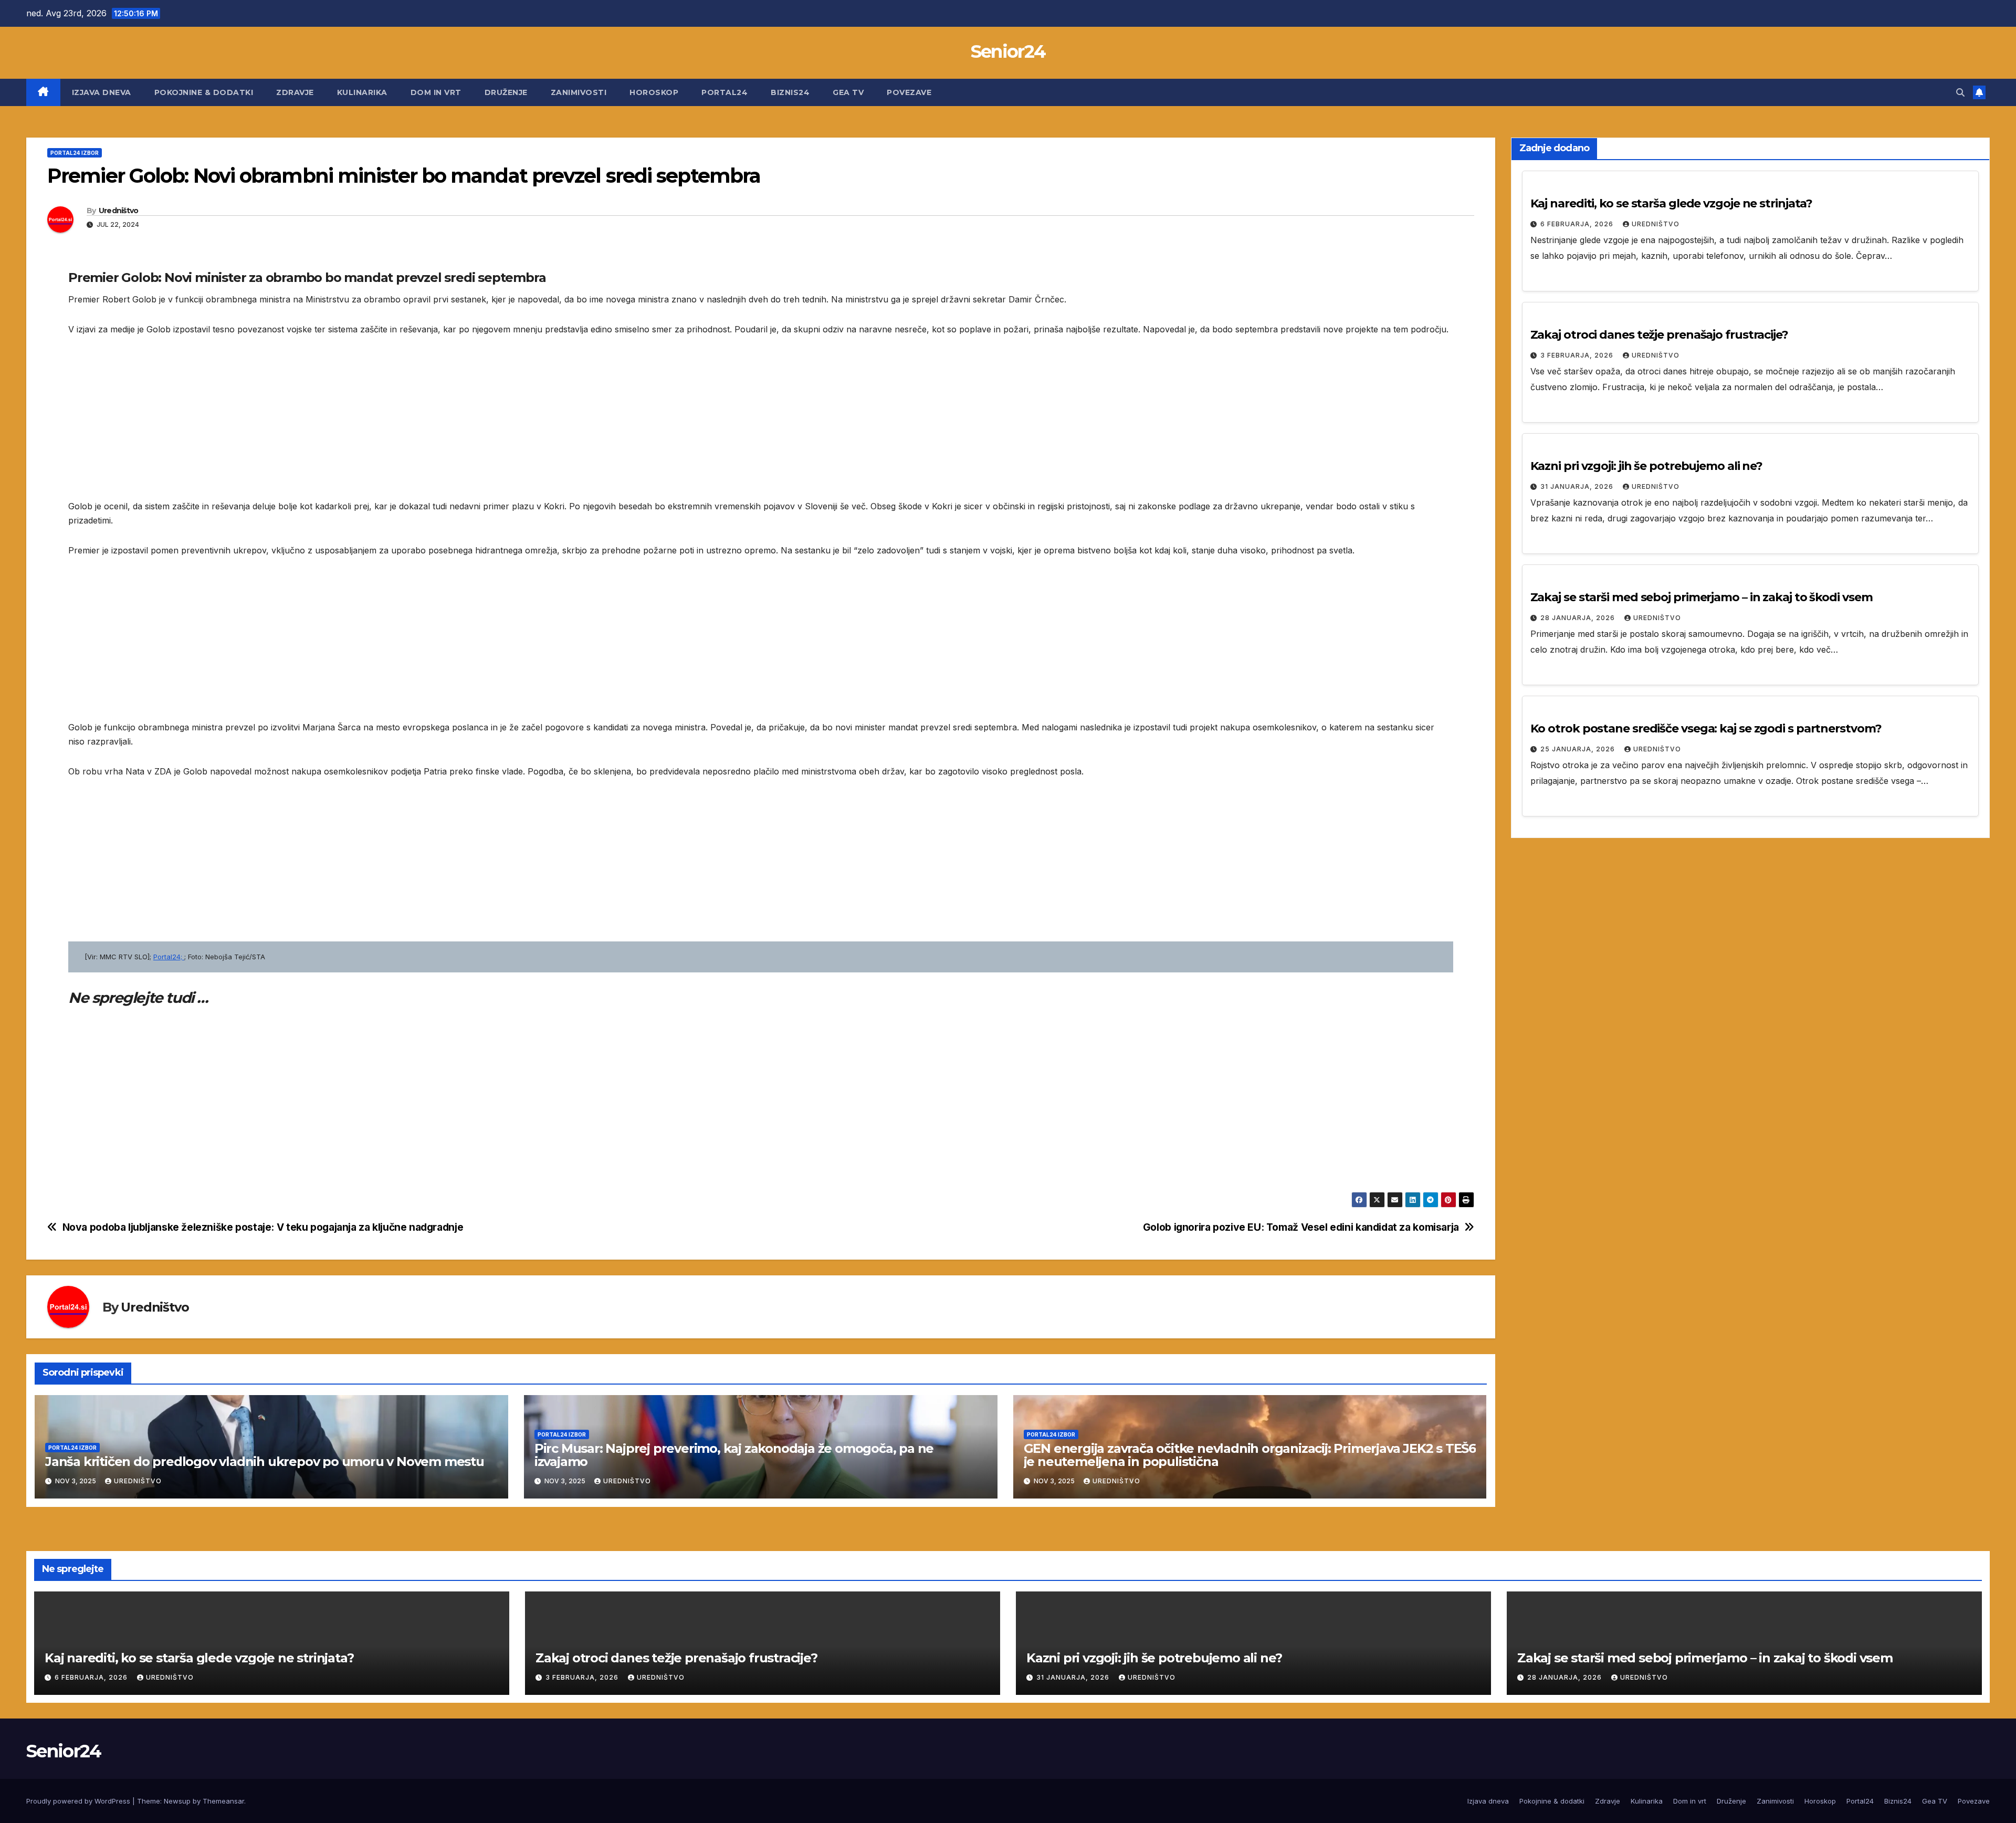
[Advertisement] (383, 426)
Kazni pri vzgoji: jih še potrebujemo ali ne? (1647, 466)
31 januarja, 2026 (1578, 486)
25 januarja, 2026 (1579, 749)
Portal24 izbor (75, 153)
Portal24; (169, 957)
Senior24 (1008, 51)
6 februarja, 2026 (1578, 224)
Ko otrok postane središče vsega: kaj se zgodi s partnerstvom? (1706, 729)
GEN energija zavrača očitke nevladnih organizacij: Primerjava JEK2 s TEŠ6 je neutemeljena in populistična (1250, 1455)
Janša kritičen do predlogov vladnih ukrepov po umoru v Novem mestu (265, 1461)
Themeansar (223, 1801)
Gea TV (848, 92)
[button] (1960, 92)
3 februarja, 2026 (1578, 355)
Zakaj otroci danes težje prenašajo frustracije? (1659, 335)
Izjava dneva (102, 92)
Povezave (909, 92)
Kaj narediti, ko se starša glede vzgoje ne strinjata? (1672, 203)
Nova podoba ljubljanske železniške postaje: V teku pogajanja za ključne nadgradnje (263, 1227)
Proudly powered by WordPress (79, 1801)
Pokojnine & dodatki (204, 92)
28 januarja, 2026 (1579, 618)
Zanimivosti (579, 92)
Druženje (506, 92)
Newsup (177, 1801)
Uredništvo (119, 211)
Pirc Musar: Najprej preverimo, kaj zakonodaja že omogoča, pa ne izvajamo (734, 1455)
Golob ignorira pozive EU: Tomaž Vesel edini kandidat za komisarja (1301, 1227)
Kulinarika (362, 92)
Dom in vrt (436, 92)
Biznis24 (790, 92)
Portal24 (724, 92)
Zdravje (295, 92)
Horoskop (654, 92)
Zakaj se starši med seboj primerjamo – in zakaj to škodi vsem (1702, 597)
